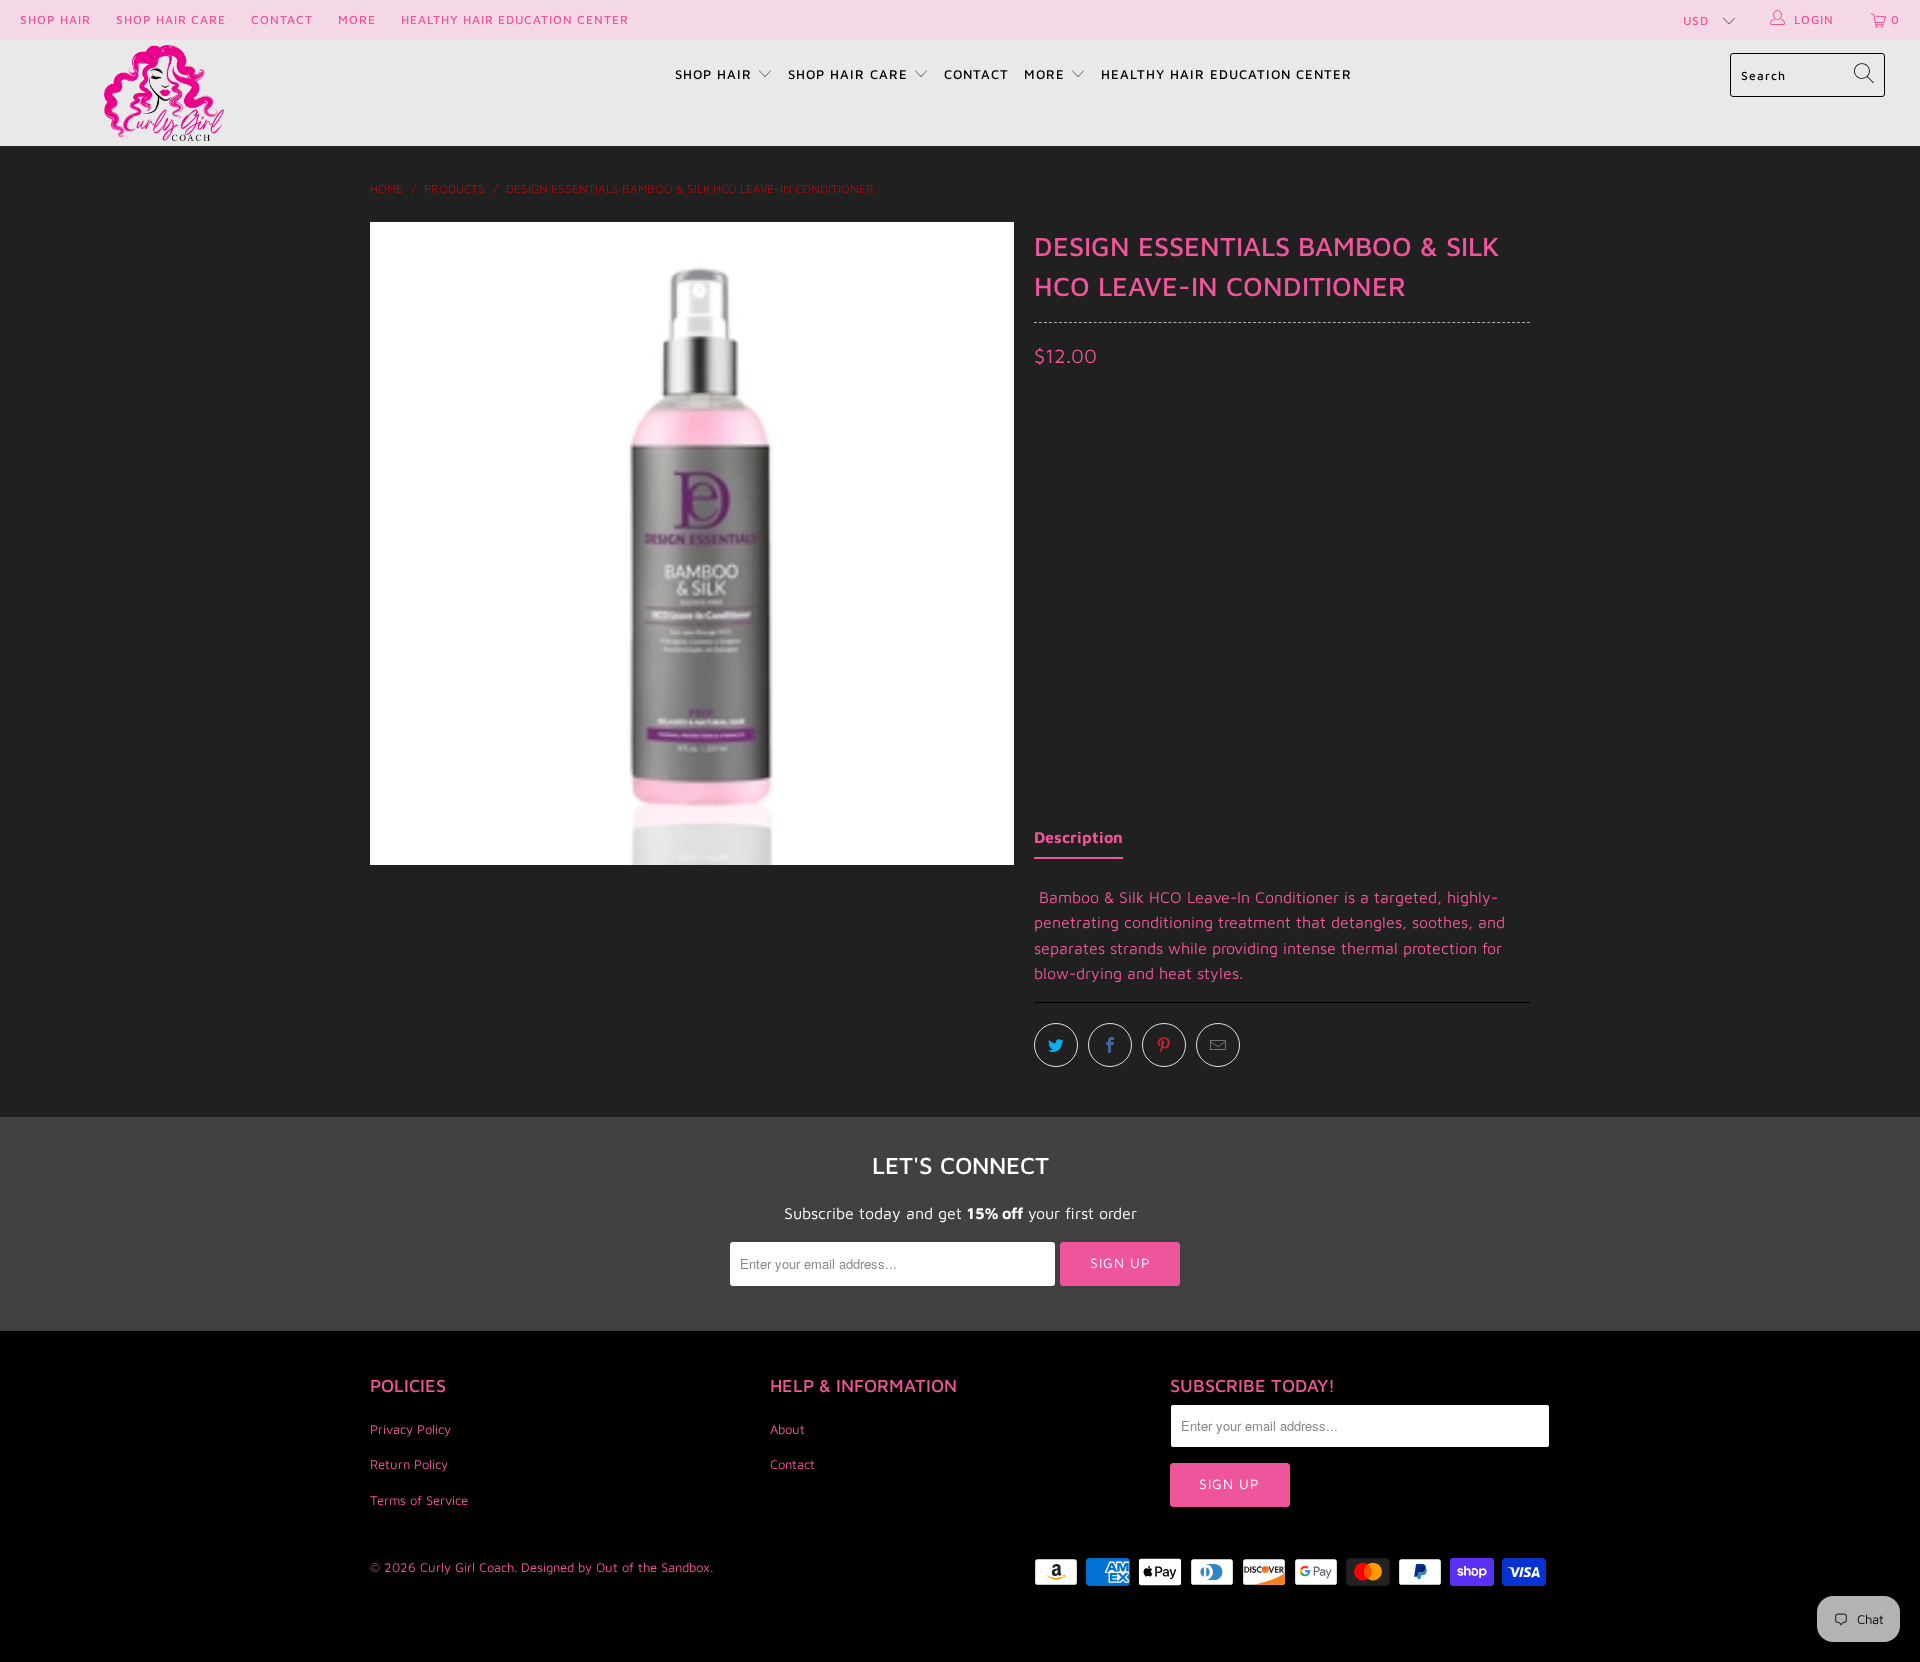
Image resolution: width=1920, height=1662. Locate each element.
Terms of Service (419, 1500)
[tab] (1078, 842)
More (357, 19)
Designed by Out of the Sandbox (615, 1567)
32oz (1118, 474)
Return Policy (409, 1464)
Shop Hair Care (171, 19)
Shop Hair (55, 19)
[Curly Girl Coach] (163, 93)
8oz (1058, 474)
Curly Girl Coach (467, 1567)
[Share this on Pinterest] (1164, 1045)
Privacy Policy (410, 1429)
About (787, 1429)
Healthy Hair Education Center (515, 19)
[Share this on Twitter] (1056, 1045)
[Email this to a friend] (1218, 1045)
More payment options (1403, 641)
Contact (282, 19)
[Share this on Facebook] (1110, 1045)
